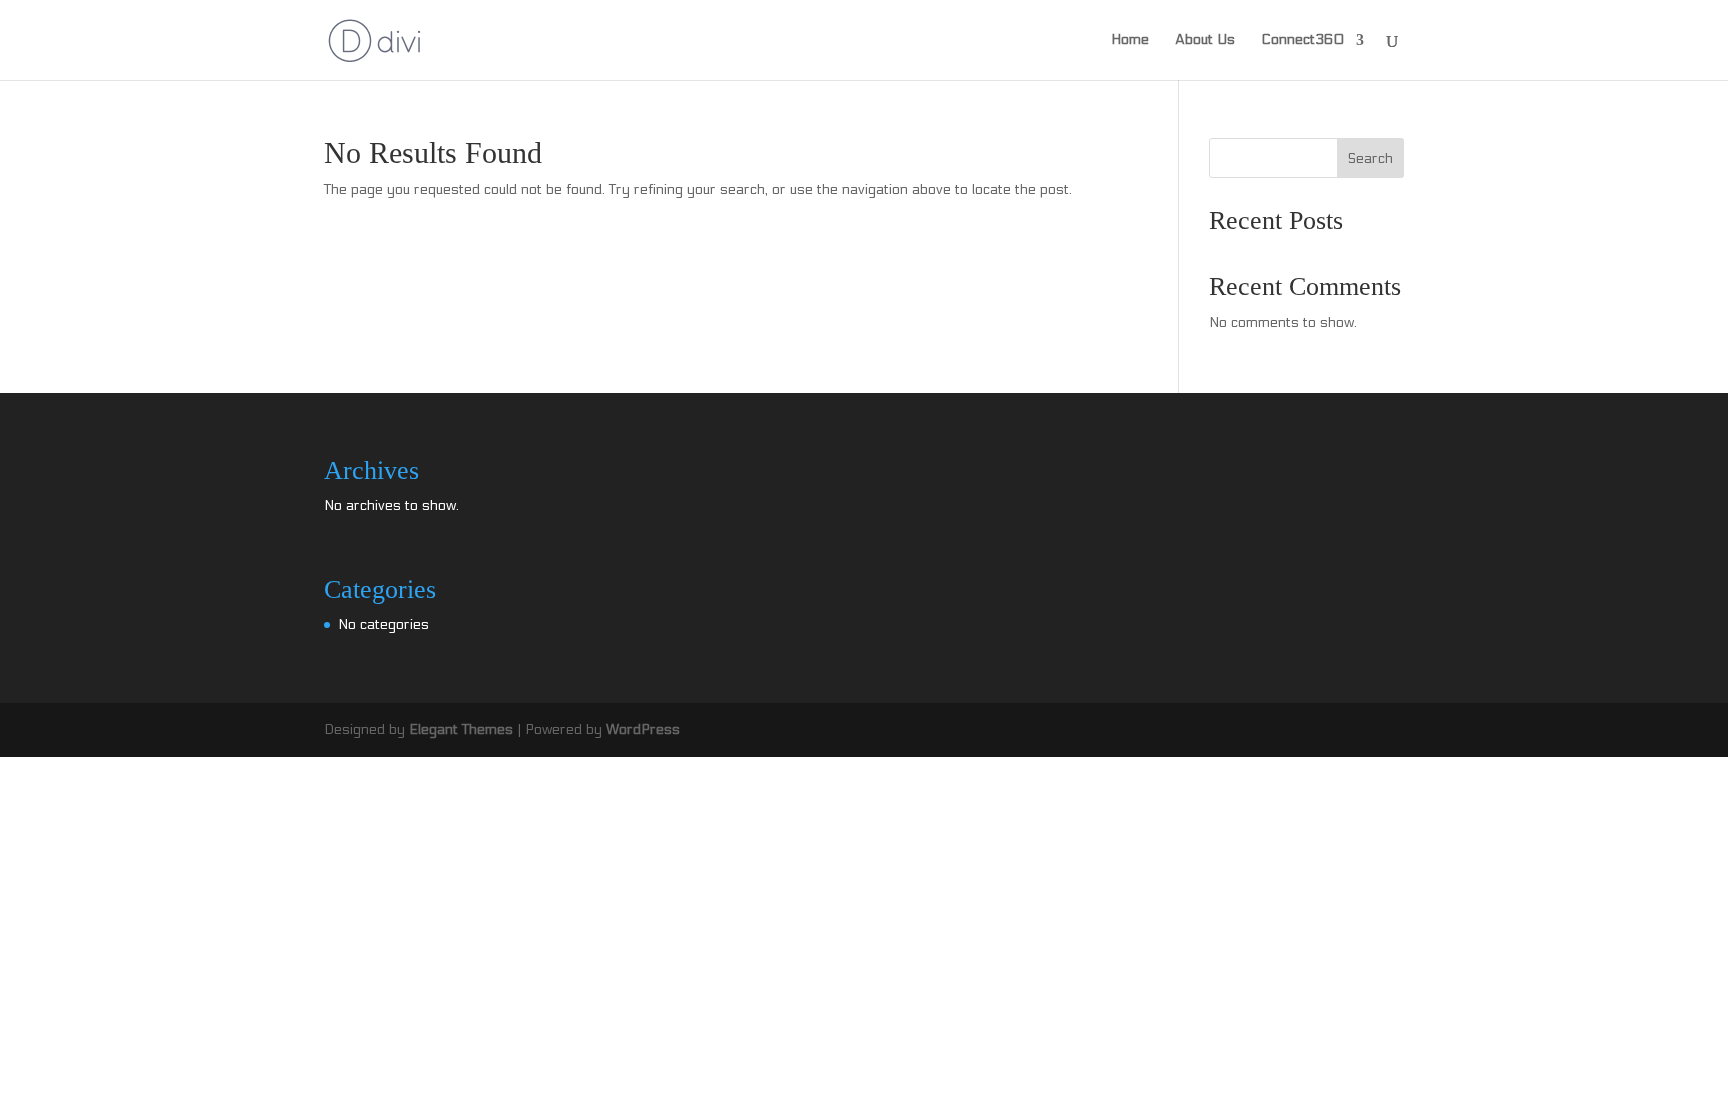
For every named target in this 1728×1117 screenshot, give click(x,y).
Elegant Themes (461, 729)
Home (1130, 40)
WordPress (643, 729)
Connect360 (1302, 40)
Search (1370, 158)
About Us (1205, 40)
